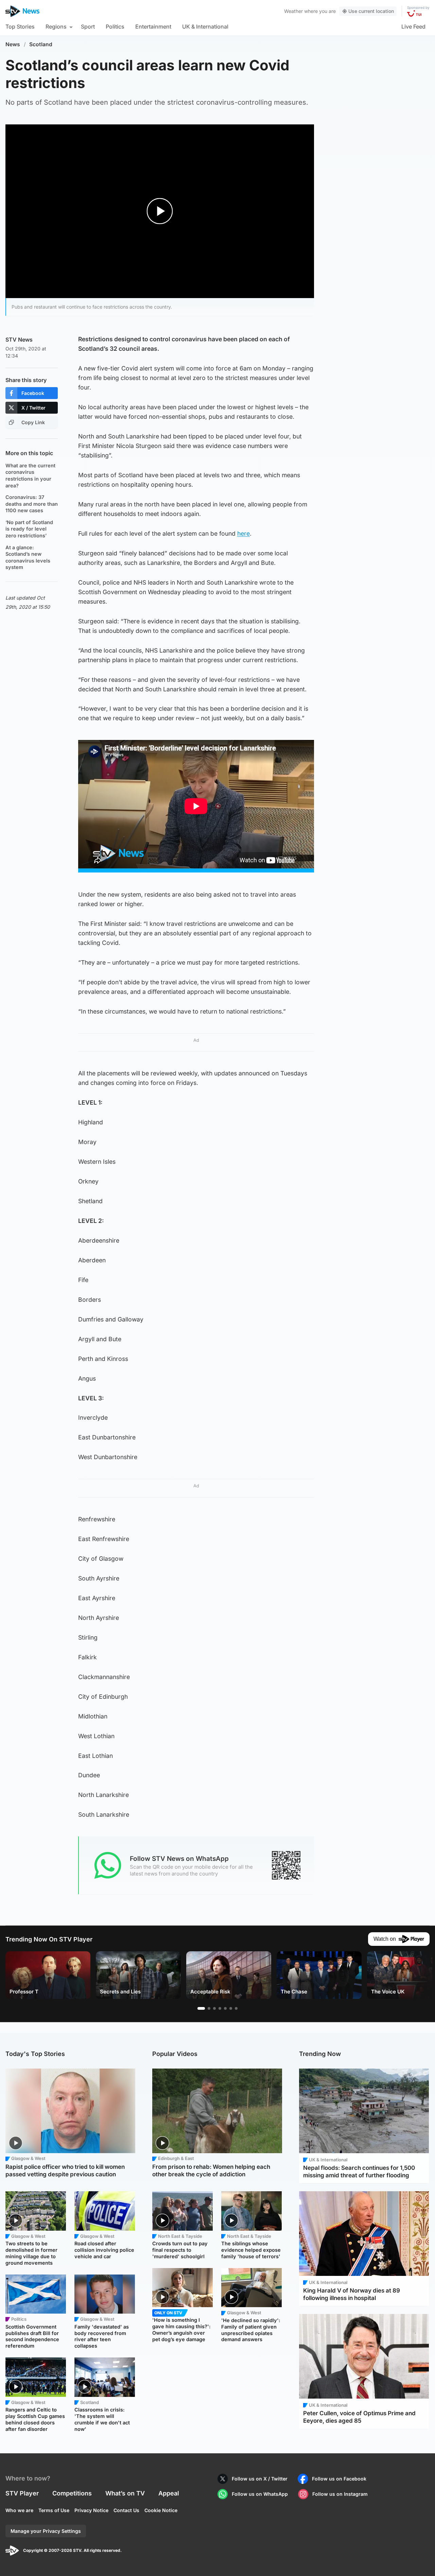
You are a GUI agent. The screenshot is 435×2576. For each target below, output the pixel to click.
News (13, 44)
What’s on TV (125, 2493)
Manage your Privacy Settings (46, 2531)
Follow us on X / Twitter (260, 2479)
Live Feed (413, 27)
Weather (293, 11)
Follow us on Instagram (340, 2494)
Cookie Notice (161, 2510)
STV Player (22, 2493)
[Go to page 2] (209, 2008)
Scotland (41, 44)
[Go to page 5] (225, 2008)
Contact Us (126, 2510)
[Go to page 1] (201, 2008)
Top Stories (20, 27)
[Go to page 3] (214, 2008)
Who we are (19, 2510)
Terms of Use (54, 2510)
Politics (115, 27)
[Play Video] (160, 211)
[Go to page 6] (231, 2008)
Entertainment (153, 27)
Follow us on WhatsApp (260, 2494)
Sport (88, 27)
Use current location (371, 11)
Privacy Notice (91, 2510)
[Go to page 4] (220, 2008)
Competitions (72, 2493)
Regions (56, 27)
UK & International (205, 27)
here (243, 533)
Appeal (169, 2493)
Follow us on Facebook (339, 2479)
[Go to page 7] (236, 2008)
